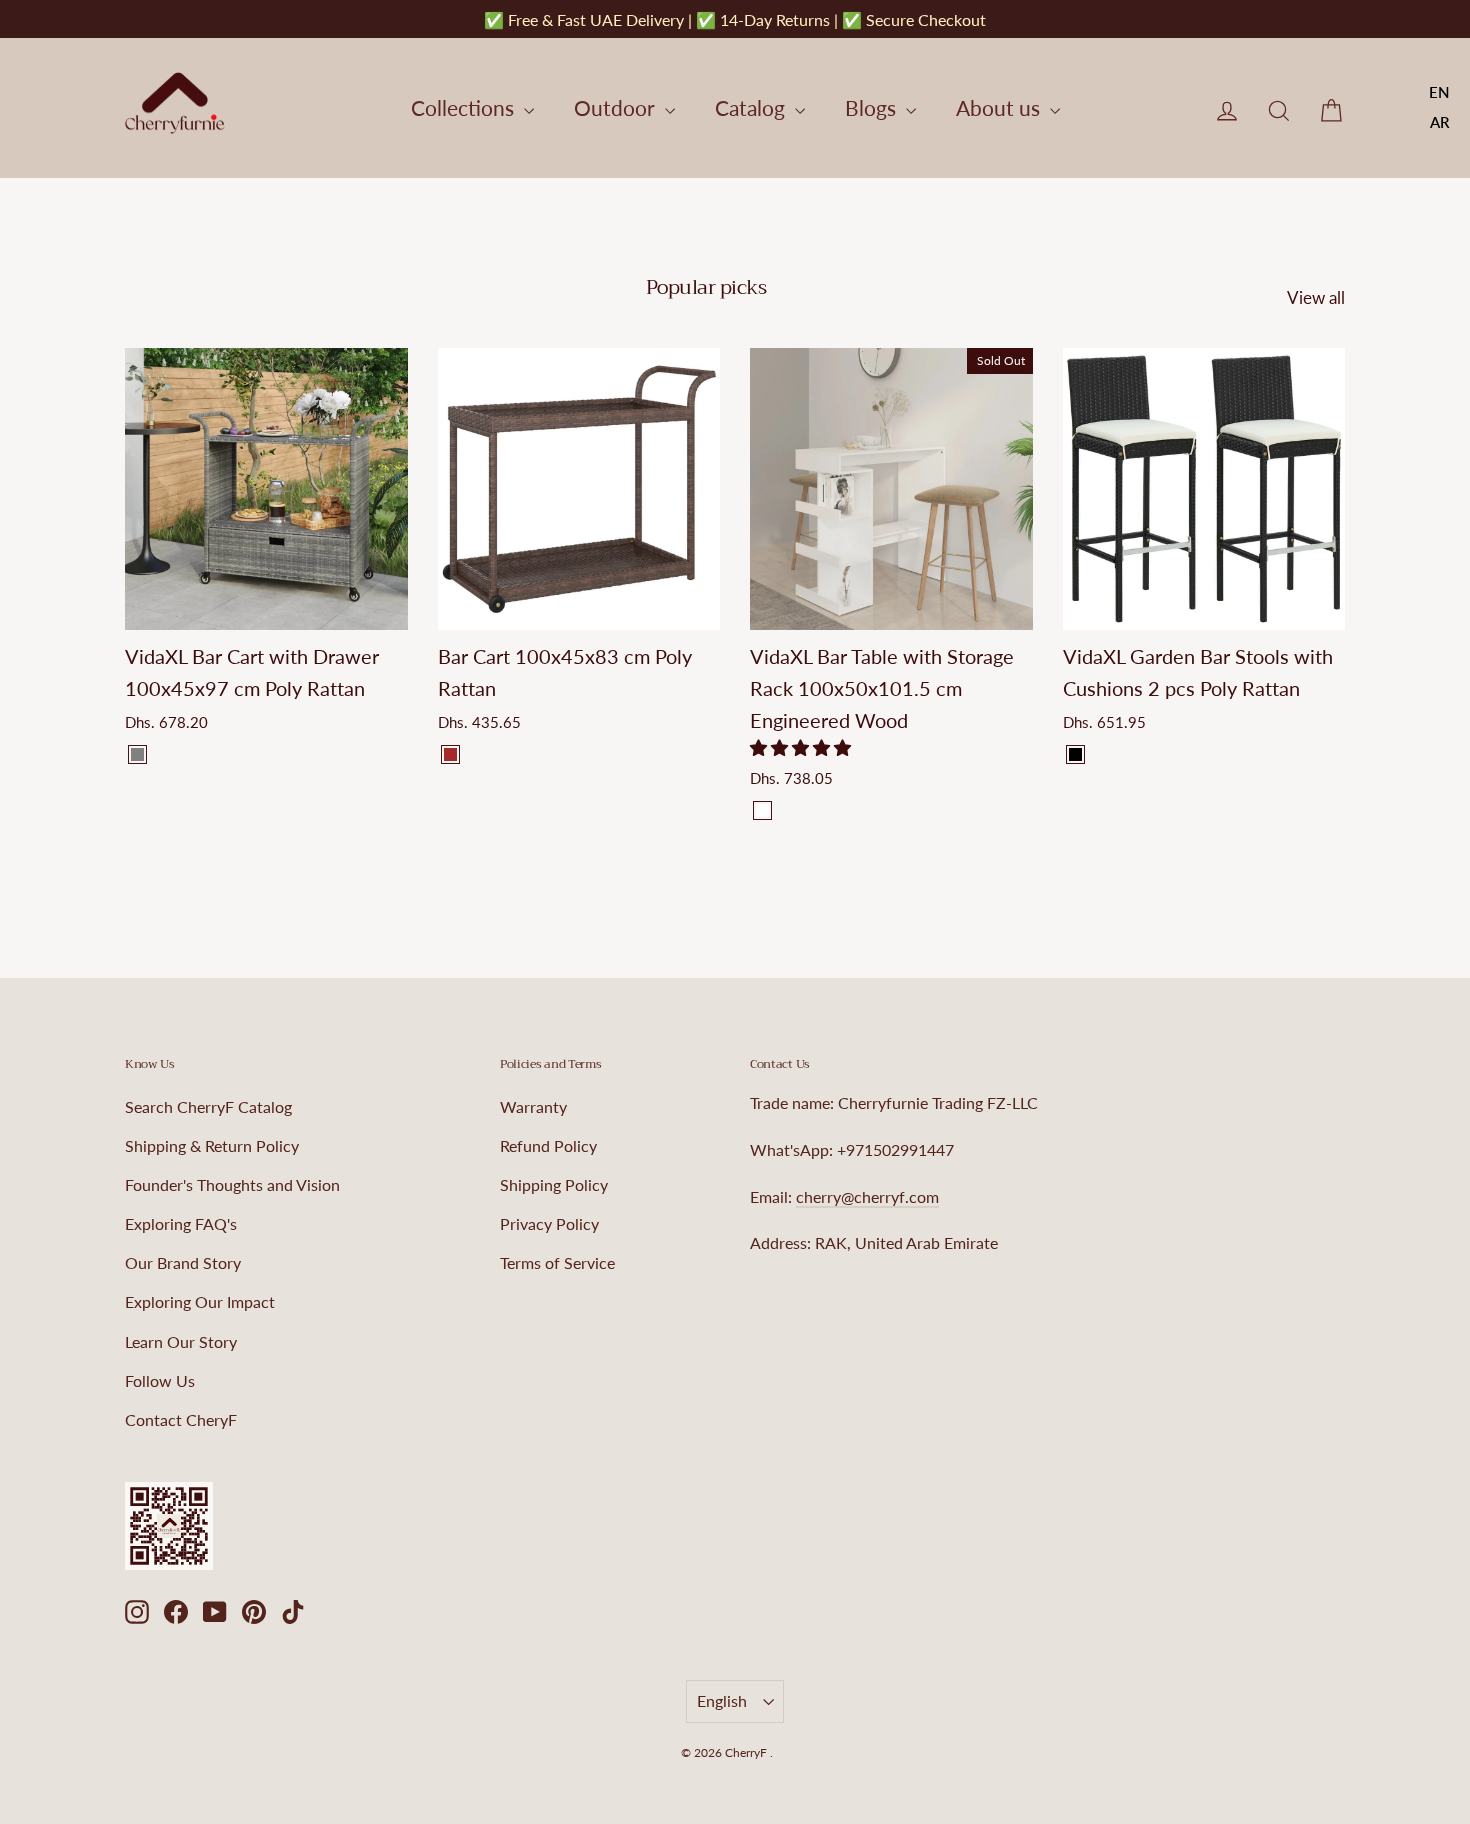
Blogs (873, 107)
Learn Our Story (181, 1341)
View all (1316, 297)
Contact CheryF (181, 1419)
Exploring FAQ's (181, 1223)
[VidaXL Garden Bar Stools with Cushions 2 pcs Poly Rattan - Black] (1075, 754)
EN (1439, 92)
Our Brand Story (183, 1262)
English (722, 1700)
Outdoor (617, 107)
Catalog (752, 107)
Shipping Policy (554, 1184)
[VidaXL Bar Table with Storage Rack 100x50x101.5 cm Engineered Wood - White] (762, 810)
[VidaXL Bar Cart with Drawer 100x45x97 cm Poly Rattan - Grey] (137, 754)
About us (1000, 107)
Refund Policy (548, 1145)
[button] (802, 747)
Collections (465, 107)
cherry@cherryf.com (867, 1196)
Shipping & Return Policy (212, 1145)
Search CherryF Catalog (208, 1106)
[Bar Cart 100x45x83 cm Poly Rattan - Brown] (450, 754)
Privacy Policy (549, 1223)
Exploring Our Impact (200, 1301)
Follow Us (160, 1380)
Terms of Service (557, 1262)
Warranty (533, 1106)
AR (1440, 122)
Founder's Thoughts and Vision (232, 1184)
